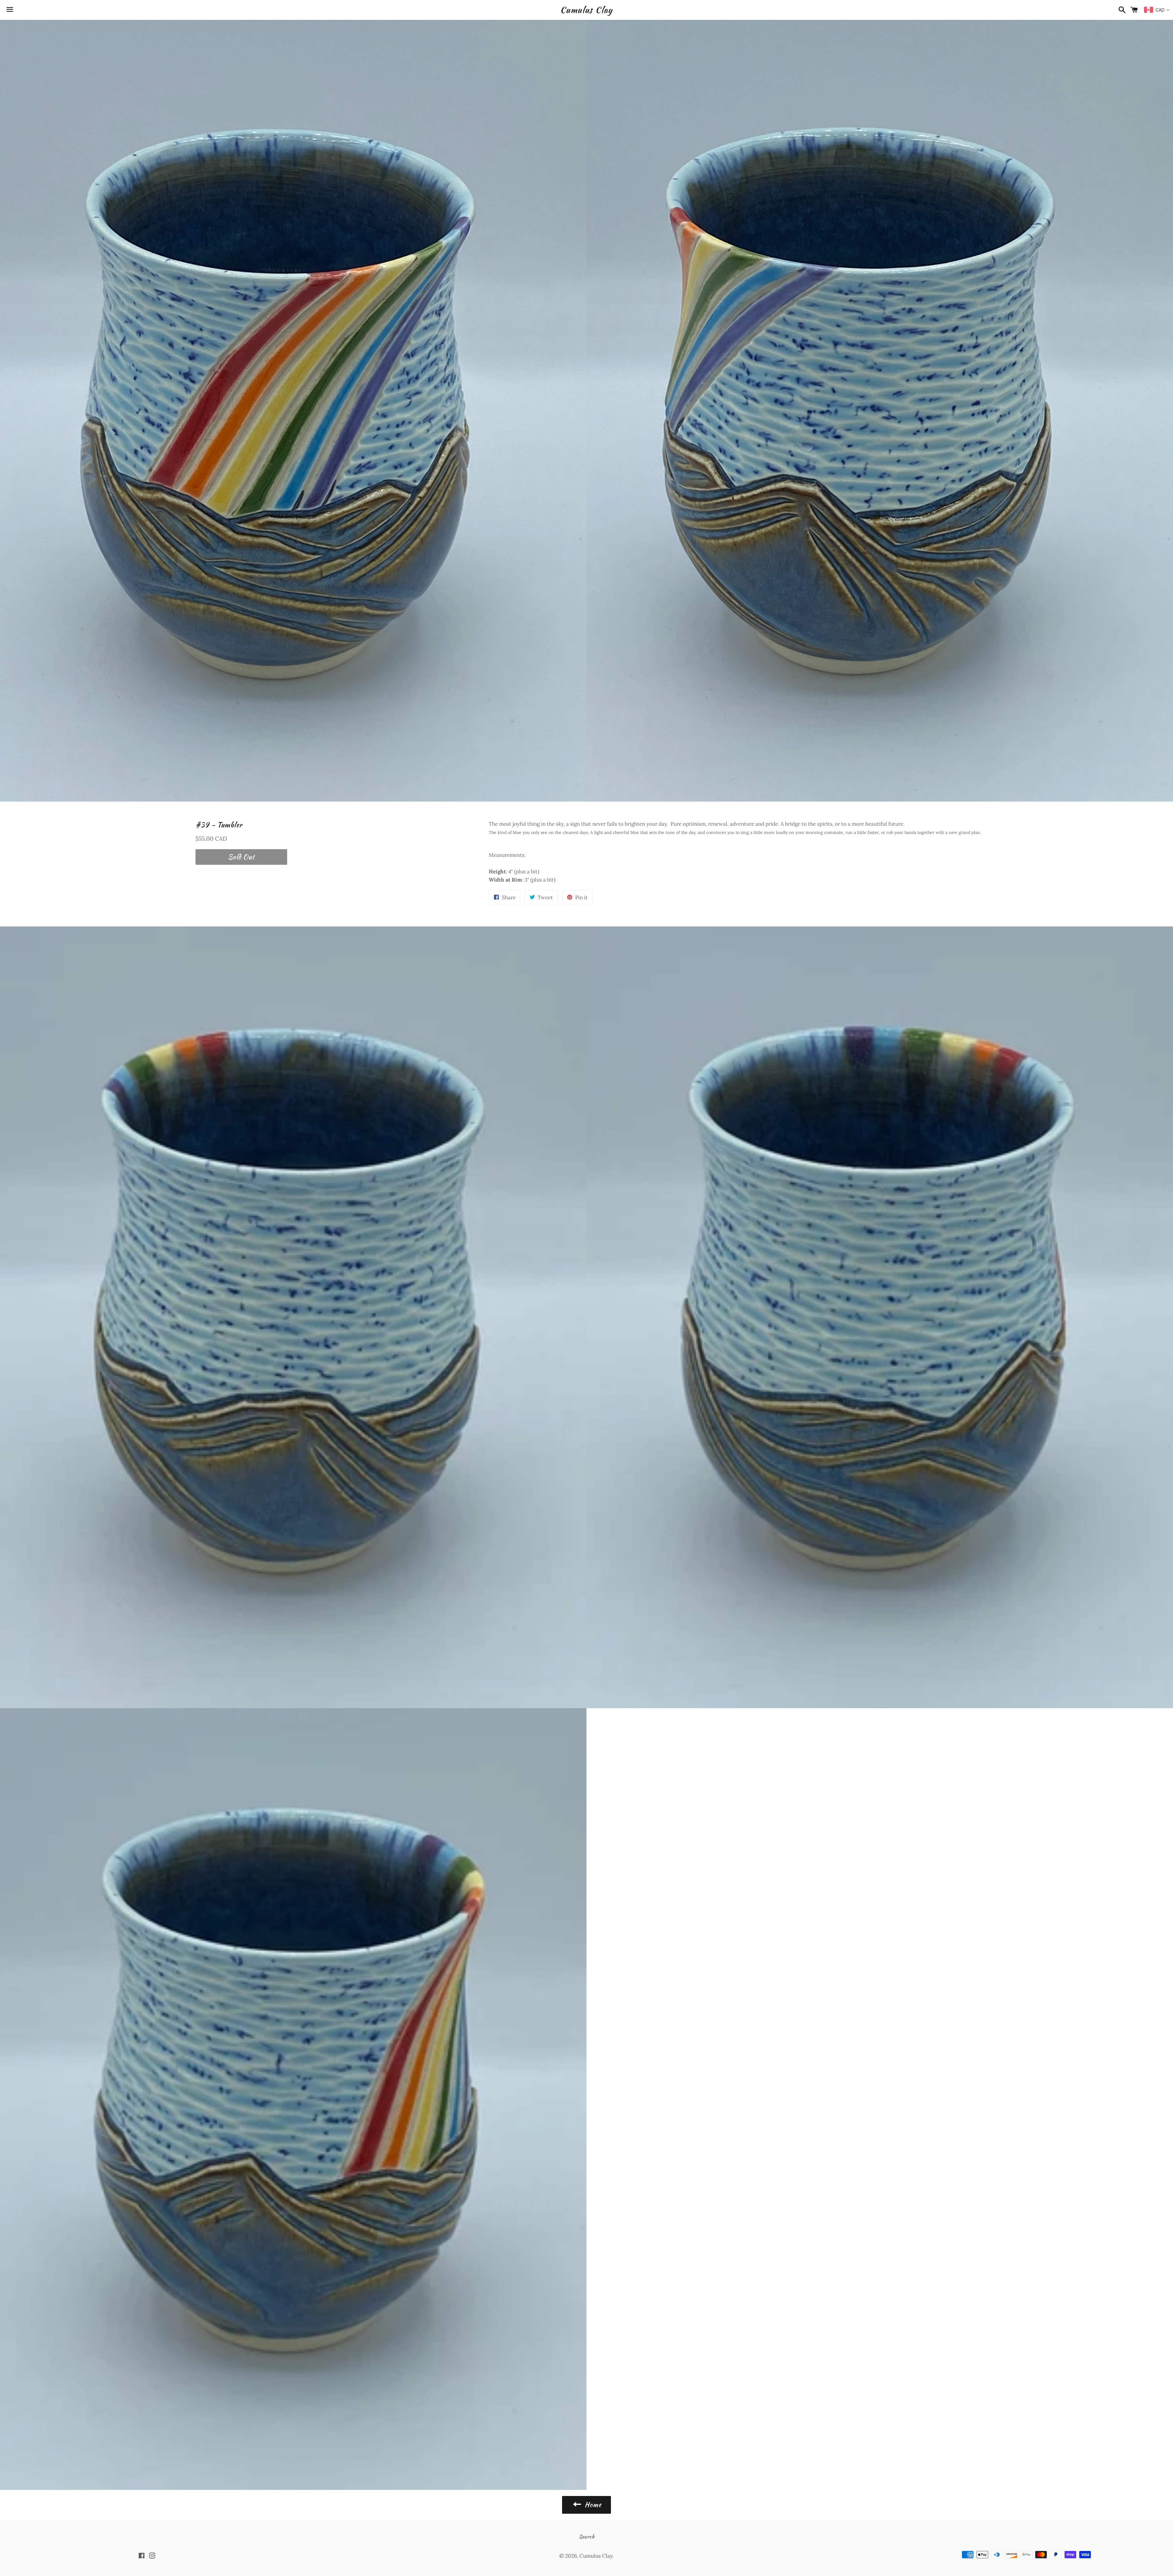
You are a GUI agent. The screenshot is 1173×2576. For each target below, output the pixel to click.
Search (587, 2537)
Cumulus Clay (586, 10)
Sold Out (241, 857)
